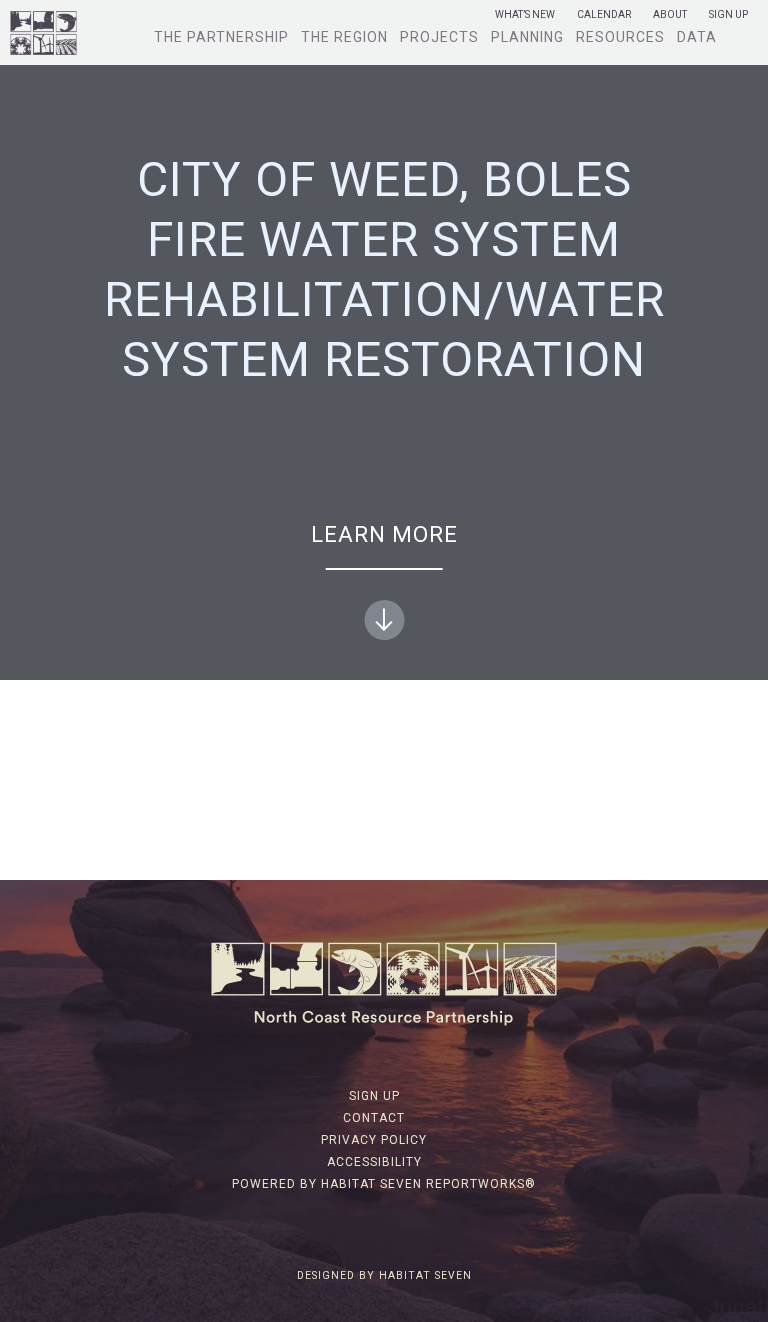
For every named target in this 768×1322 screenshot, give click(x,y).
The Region (344, 37)
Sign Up (728, 15)
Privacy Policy (374, 1140)
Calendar (604, 15)
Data (697, 37)
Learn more (384, 534)
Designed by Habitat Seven (384, 1275)
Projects (439, 37)
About (670, 15)
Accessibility (374, 1162)
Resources (620, 37)
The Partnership (221, 37)
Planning (527, 37)
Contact (374, 1118)
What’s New (525, 15)
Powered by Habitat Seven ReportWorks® (384, 1184)
